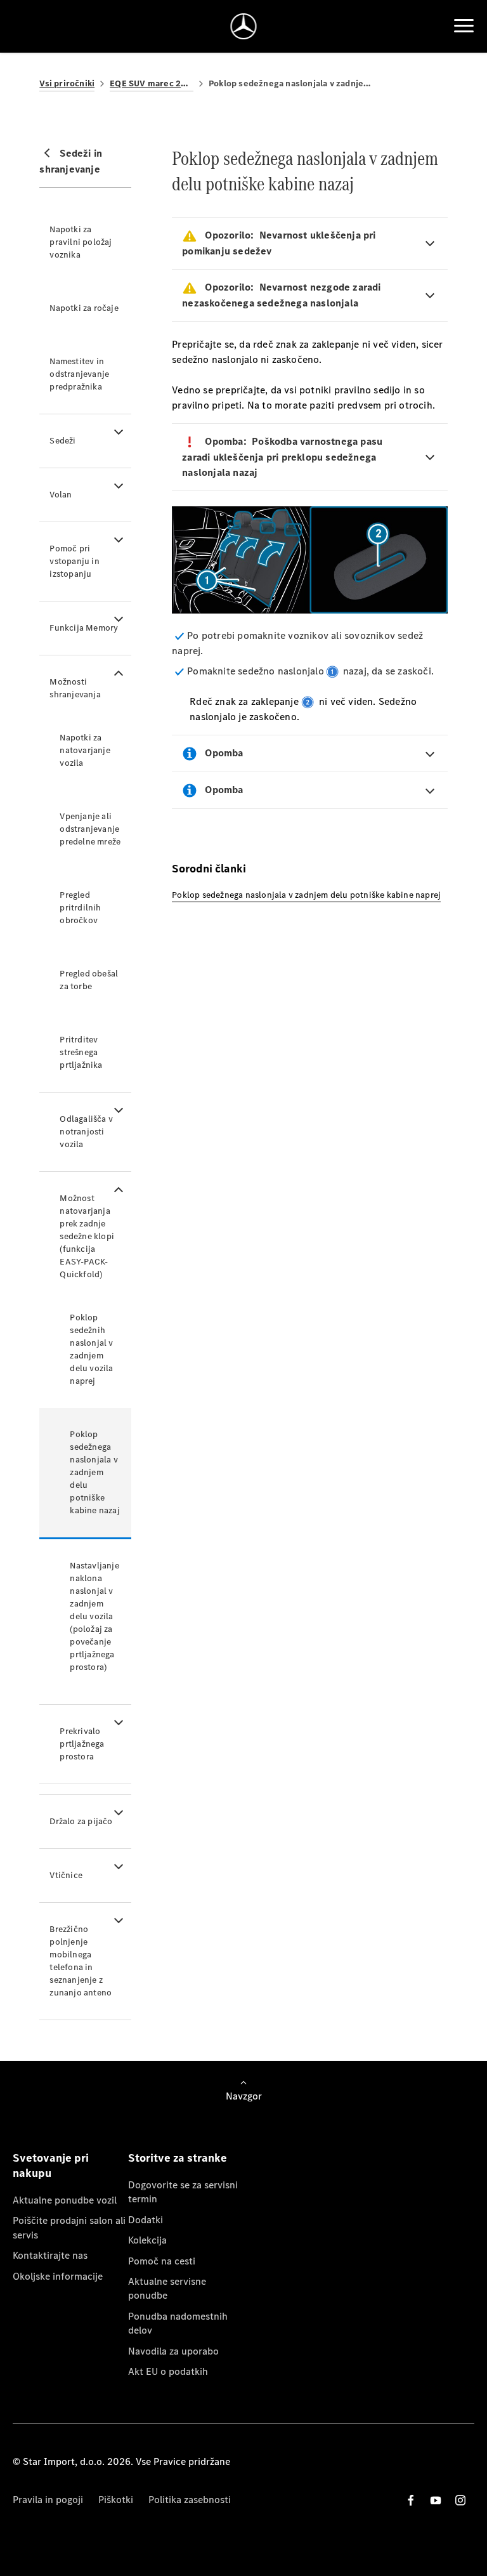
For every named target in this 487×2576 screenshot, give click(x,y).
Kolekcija (147, 2240)
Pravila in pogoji (48, 2500)
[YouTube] (436, 2500)
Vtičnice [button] (66, 1875)
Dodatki (146, 2220)
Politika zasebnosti (190, 2500)
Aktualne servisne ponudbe (167, 2288)
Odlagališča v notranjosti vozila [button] (86, 1132)
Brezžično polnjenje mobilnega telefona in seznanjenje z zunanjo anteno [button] (81, 1961)
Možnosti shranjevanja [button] (75, 688)
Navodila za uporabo (173, 2351)
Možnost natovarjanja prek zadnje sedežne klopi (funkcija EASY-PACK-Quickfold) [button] (87, 1236)
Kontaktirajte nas (50, 2255)
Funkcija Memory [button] (84, 628)
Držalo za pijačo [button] (81, 1821)
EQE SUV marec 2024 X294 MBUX (152, 83)
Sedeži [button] (62, 441)
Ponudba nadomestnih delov (178, 2323)
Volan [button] (61, 495)
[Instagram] (460, 2500)
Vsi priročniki (67, 83)
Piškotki (116, 2500)
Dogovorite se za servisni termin (183, 2192)
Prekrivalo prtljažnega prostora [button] (82, 1744)
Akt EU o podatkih (168, 2371)
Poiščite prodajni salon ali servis (69, 2227)
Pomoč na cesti (162, 2261)
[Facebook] (411, 2500)
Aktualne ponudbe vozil (65, 2200)
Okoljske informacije (58, 2276)
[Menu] (464, 26)
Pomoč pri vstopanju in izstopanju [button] (74, 561)
